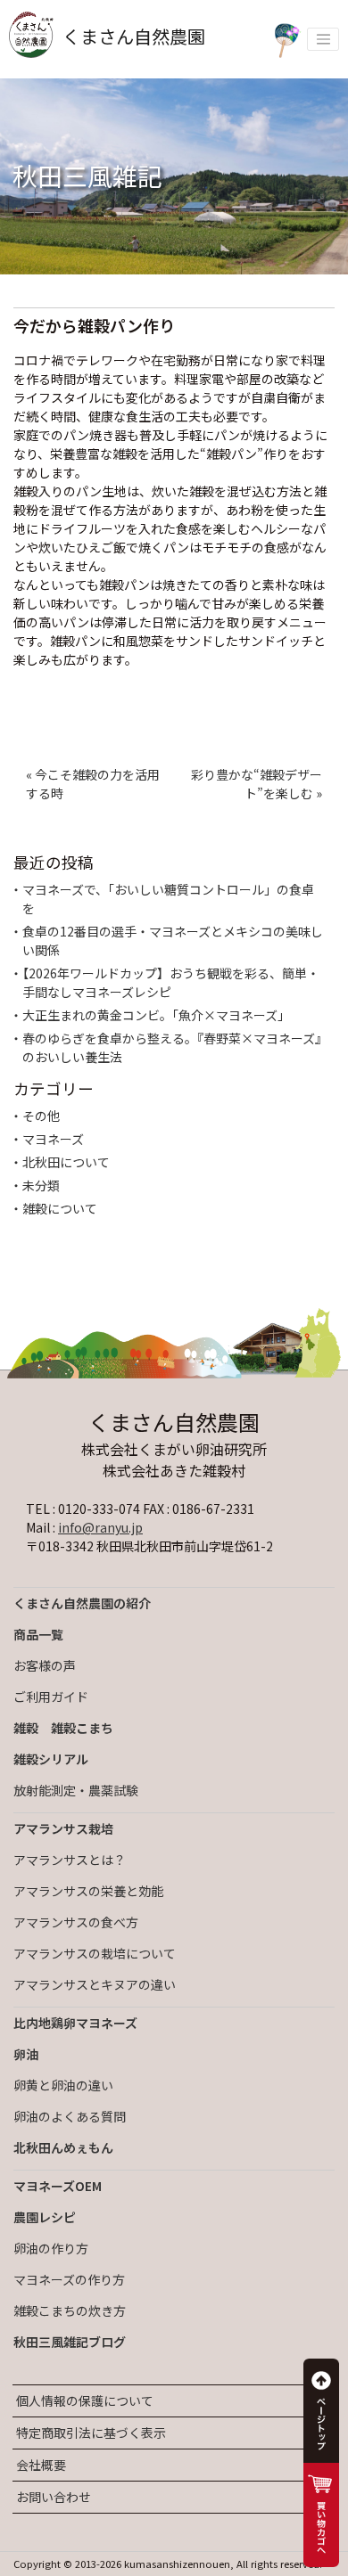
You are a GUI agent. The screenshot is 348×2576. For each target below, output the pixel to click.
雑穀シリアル (51, 1759)
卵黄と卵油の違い (63, 2085)
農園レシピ (45, 2217)
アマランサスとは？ (70, 1860)
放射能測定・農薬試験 (76, 1790)
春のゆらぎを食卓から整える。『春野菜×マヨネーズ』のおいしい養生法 (172, 1047)
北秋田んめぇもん (63, 2147)
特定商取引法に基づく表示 (91, 2433)
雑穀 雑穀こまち (63, 1728)
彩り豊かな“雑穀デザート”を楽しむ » (257, 784)
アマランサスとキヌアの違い (95, 1984)
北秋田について (66, 1162)
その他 (41, 1116)
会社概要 (41, 2465)
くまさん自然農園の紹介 (82, 1603)
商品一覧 (38, 1634)
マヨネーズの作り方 (69, 2279)
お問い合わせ (54, 2497)
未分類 (41, 1185)
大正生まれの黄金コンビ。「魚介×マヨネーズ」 (156, 1015)
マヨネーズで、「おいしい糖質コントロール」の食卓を (168, 899)
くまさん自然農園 (134, 36)
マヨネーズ (53, 1139)
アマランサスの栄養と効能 (88, 1891)
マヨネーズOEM (58, 2186)
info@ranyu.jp (100, 1527)
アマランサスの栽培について (95, 1953)
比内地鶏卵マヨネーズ (75, 2023)
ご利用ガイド (51, 1697)
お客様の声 (45, 1665)
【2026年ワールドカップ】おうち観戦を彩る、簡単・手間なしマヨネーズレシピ (171, 982)
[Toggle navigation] (323, 39)
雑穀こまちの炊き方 (70, 2310)
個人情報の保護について (85, 2400)
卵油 (26, 2054)
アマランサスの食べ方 (76, 1922)
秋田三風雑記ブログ (70, 2342)
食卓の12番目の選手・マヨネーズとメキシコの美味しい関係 (173, 940)
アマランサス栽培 (63, 1828)
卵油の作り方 (51, 2248)
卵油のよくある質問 (70, 2116)
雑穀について (60, 1208)
